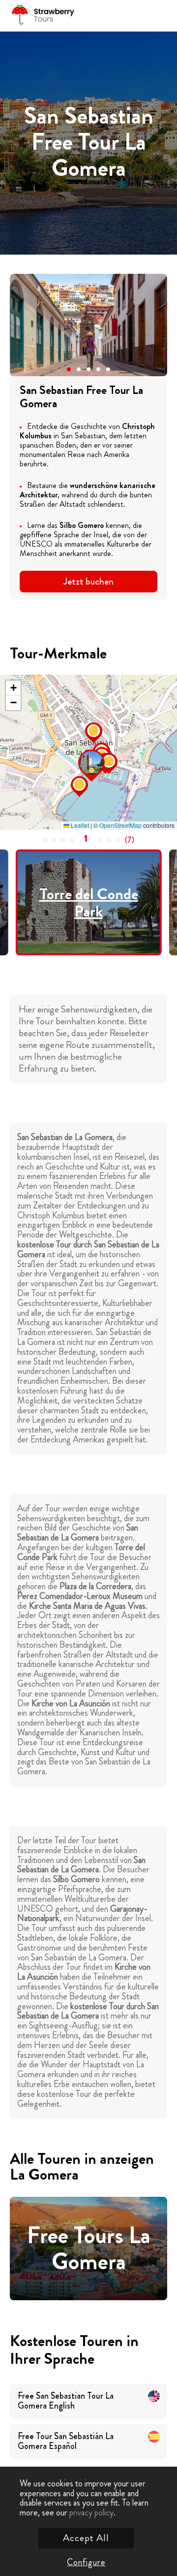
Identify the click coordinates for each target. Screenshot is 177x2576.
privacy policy (91, 2512)
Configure (86, 2562)
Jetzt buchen (88, 581)
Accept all (86, 2538)
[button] (69, 369)
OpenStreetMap (120, 825)
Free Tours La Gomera (89, 2249)
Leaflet (79, 825)
